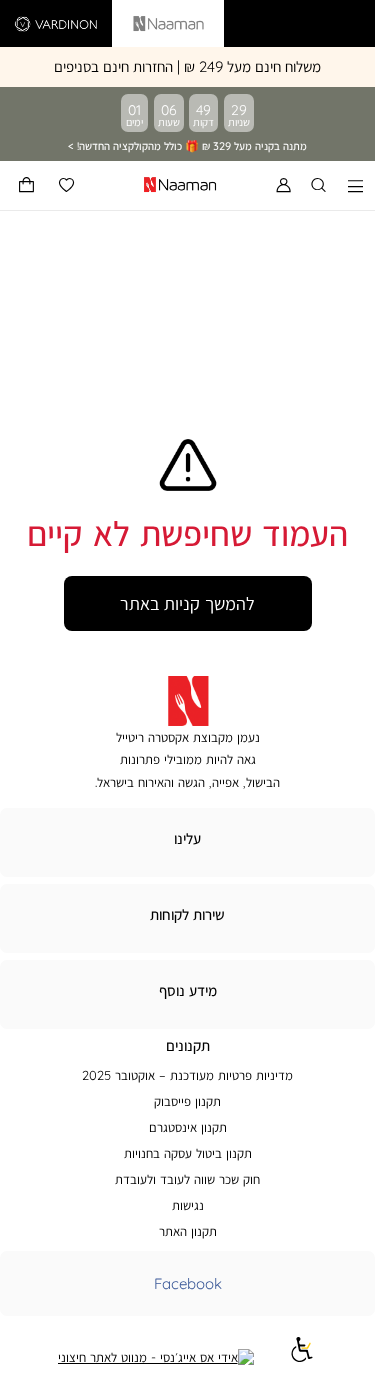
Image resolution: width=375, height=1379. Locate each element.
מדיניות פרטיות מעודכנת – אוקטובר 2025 (187, 1075)
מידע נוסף (188, 990)
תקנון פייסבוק (187, 1101)
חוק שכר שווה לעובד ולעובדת (187, 1179)
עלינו (187, 838)
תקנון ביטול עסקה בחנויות (188, 1153)
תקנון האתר (188, 1231)
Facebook (188, 1283)
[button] (26, 185)
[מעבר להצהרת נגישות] (302, 1357)
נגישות (188, 1205)
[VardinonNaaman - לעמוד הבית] (133, 185)
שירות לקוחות (187, 914)
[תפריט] (355, 185)
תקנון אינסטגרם (188, 1127)
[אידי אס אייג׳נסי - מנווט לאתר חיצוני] (156, 1357)
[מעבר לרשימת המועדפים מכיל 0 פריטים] (66, 185)
